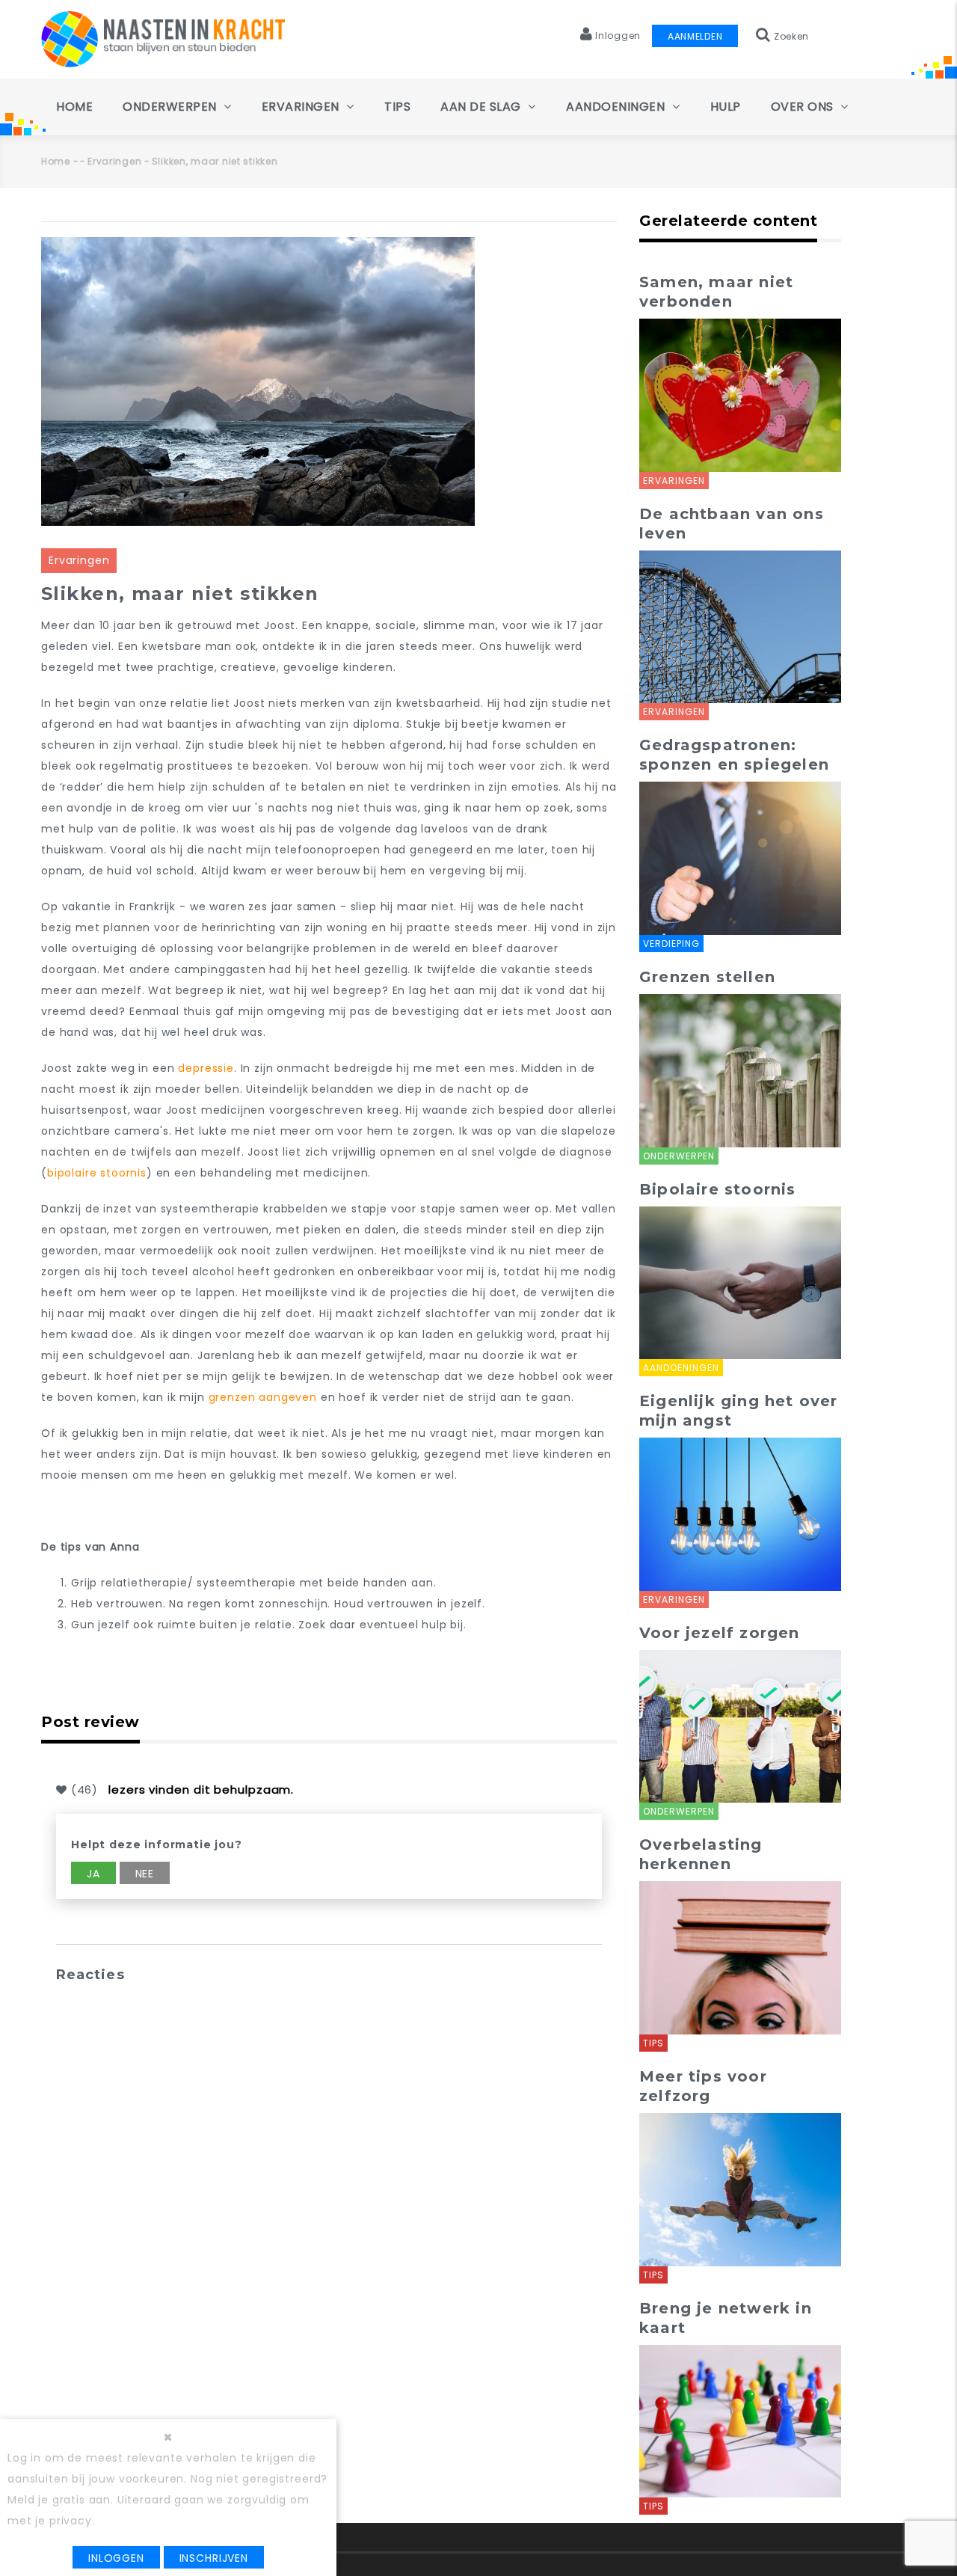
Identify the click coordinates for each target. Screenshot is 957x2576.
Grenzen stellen (707, 977)
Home (74, 107)
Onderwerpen (171, 107)
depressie (206, 1068)
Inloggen (116, 2558)
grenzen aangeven (265, 1397)
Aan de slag (482, 107)
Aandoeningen (617, 107)
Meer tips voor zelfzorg (703, 2086)
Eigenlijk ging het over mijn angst (739, 1411)
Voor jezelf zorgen (720, 1633)
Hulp (726, 107)
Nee (145, 1874)
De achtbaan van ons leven (732, 524)
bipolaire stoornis (97, 1173)
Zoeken (790, 36)
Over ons (804, 107)
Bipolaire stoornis (718, 1189)
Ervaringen (302, 107)
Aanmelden (695, 36)
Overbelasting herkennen (701, 1854)
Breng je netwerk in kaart (726, 2318)
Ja (93, 1874)
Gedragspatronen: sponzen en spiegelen (734, 755)
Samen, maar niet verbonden (716, 292)
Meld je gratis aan (59, 2500)
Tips (397, 107)
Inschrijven (214, 2558)
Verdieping (671, 944)
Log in (24, 2458)
